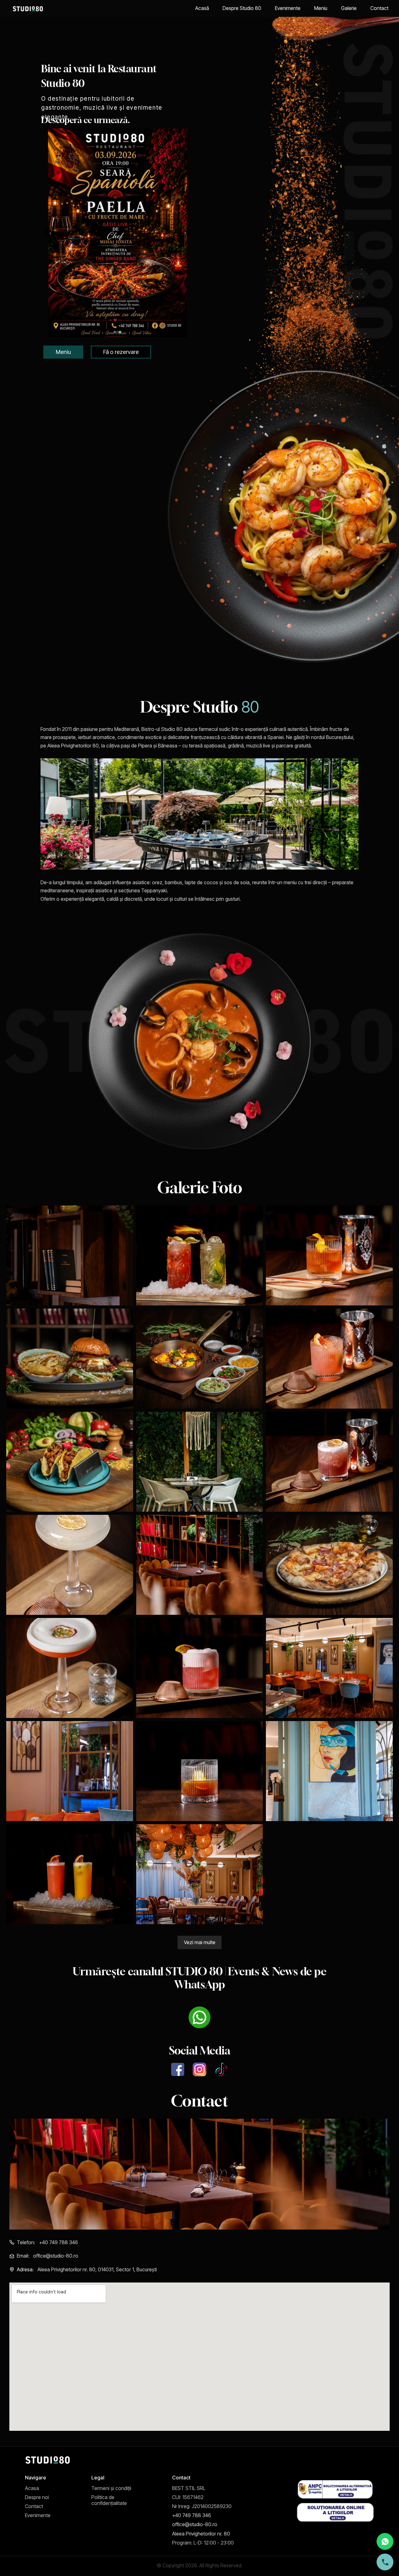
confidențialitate (109, 2503)
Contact (379, 8)
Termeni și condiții (111, 2488)
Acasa (32, 2488)
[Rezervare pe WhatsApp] (385, 2541)
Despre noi (37, 2497)
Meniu (321, 8)
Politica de (103, 2497)
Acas (202, 8)
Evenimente (288, 8)
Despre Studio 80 (242, 8)
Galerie (349, 8)
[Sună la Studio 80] (385, 2562)
